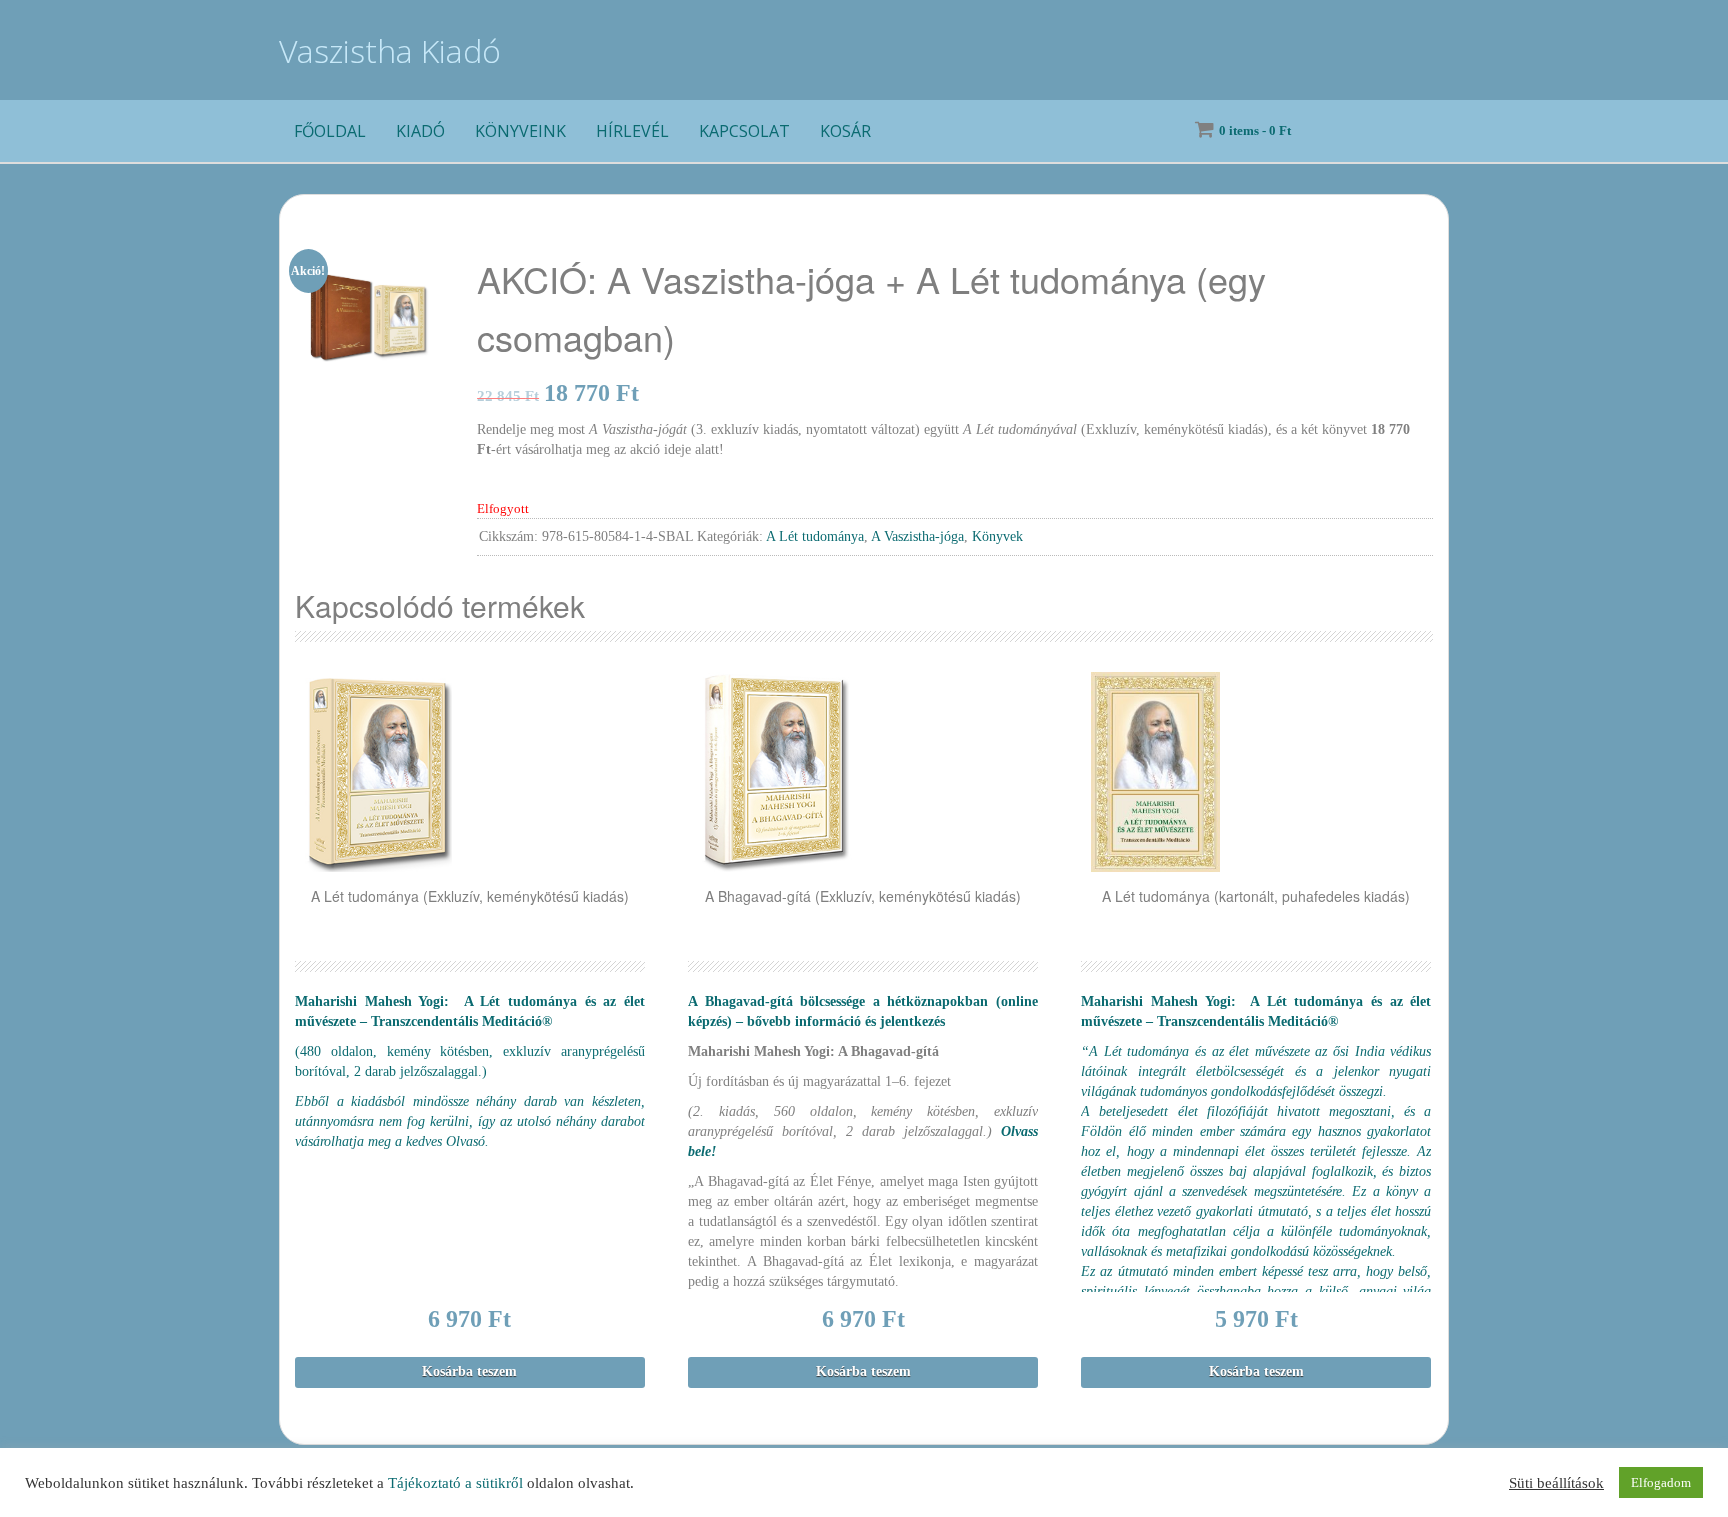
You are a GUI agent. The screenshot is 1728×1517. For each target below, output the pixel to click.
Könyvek (997, 536)
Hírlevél (632, 131)
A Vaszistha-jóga (917, 536)
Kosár (845, 131)
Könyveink (520, 131)
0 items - (1255, 130)
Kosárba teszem (469, 1371)
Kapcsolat (744, 131)
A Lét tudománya (815, 536)
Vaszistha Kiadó (390, 50)
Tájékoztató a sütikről (455, 1483)
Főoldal (330, 131)
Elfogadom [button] (1661, 1482)
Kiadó (420, 131)
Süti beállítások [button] (1556, 1483)
